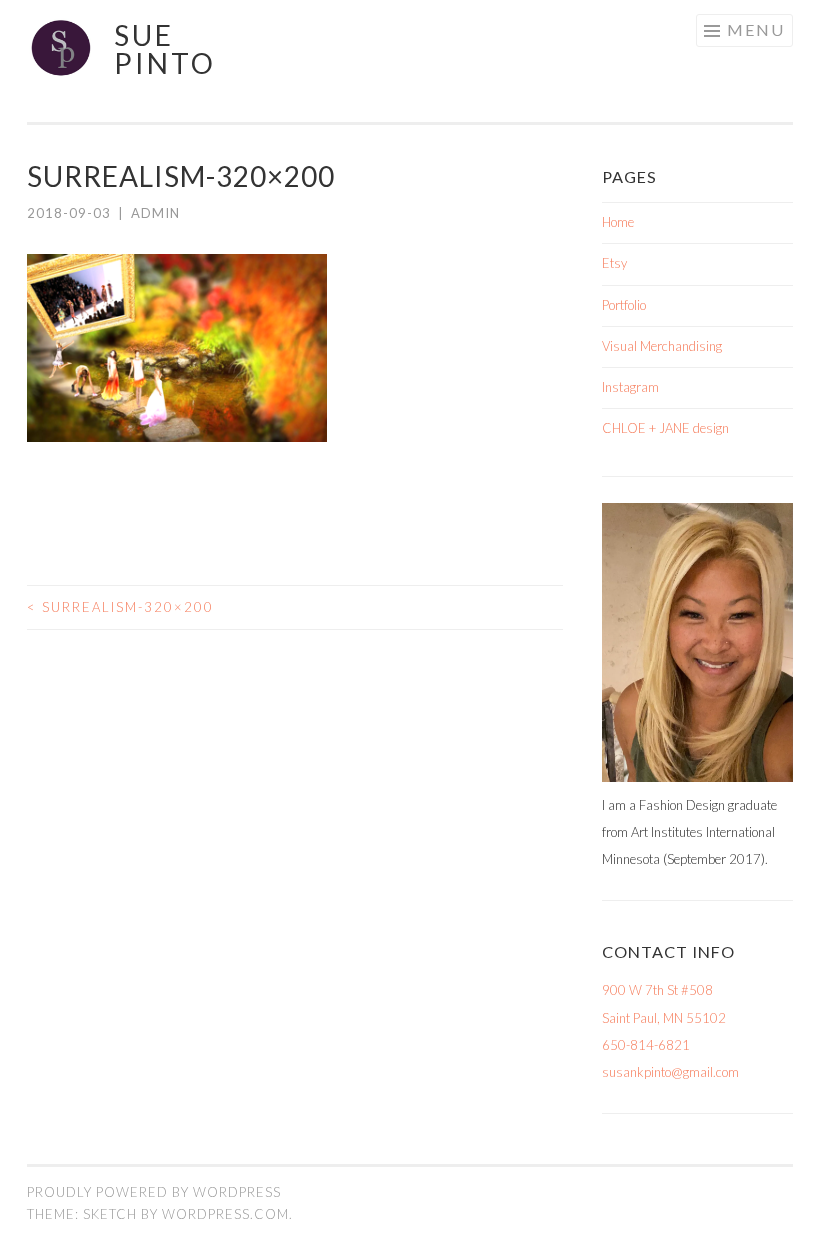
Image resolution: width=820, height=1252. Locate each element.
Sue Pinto (165, 49)
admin (155, 213)
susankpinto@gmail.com (670, 1072)
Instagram (630, 387)
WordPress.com (225, 1214)
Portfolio (624, 305)
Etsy (614, 263)
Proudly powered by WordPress (154, 1192)
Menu (756, 29)
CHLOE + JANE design (665, 428)
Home (618, 222)
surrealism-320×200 (120, 607)
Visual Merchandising (662, 346)
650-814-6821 (646, 1045)
